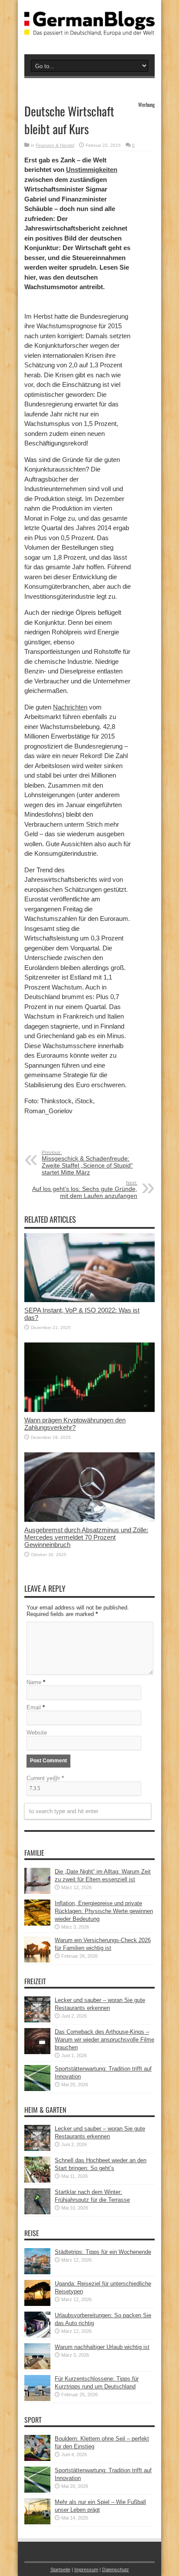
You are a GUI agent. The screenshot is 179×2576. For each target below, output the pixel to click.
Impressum (86, 2569)
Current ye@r (45, 1778)
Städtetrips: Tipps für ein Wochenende (103, 2252)
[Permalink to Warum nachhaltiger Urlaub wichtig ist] (37, 2367)
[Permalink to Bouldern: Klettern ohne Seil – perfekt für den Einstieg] (37, 2459)
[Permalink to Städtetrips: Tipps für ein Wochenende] (37, 2272)
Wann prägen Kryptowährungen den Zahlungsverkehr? (75, 1424)
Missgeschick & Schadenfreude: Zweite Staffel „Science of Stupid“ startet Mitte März (87, 1163)
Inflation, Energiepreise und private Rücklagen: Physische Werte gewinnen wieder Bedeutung (104, 1911)
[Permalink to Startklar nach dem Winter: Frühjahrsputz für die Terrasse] (37, 2212)
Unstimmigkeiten (92, 170)
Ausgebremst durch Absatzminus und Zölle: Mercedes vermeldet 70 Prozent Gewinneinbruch (86, 1537)
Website (37, 1733)
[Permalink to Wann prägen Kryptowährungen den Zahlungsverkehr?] (89, 1410)
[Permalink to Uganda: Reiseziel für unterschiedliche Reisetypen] (37, 2304)
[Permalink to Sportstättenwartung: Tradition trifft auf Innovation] (37, 2089)
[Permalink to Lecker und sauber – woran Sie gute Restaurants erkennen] (37, 2020)
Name (34, 1682)
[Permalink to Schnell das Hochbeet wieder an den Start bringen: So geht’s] (37, 2181)
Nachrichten (70, 707)
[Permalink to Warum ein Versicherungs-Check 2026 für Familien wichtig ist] (37, 1961)
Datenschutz (116, 2569)
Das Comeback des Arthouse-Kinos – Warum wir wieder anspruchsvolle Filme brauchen (104, 2040)
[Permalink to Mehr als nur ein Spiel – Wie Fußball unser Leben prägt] (37, 2522)
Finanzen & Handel (55, 145)
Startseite (60, 2569)
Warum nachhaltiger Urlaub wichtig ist (102, 2347)
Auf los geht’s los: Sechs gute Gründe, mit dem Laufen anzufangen (85, 1190)
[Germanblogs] (89, 29)
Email (34, 1707)
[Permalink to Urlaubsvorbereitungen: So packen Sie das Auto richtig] (37, 2336)
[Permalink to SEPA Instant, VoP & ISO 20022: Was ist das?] (89, 1300)
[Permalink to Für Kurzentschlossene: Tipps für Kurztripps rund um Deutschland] (37, 2399)
